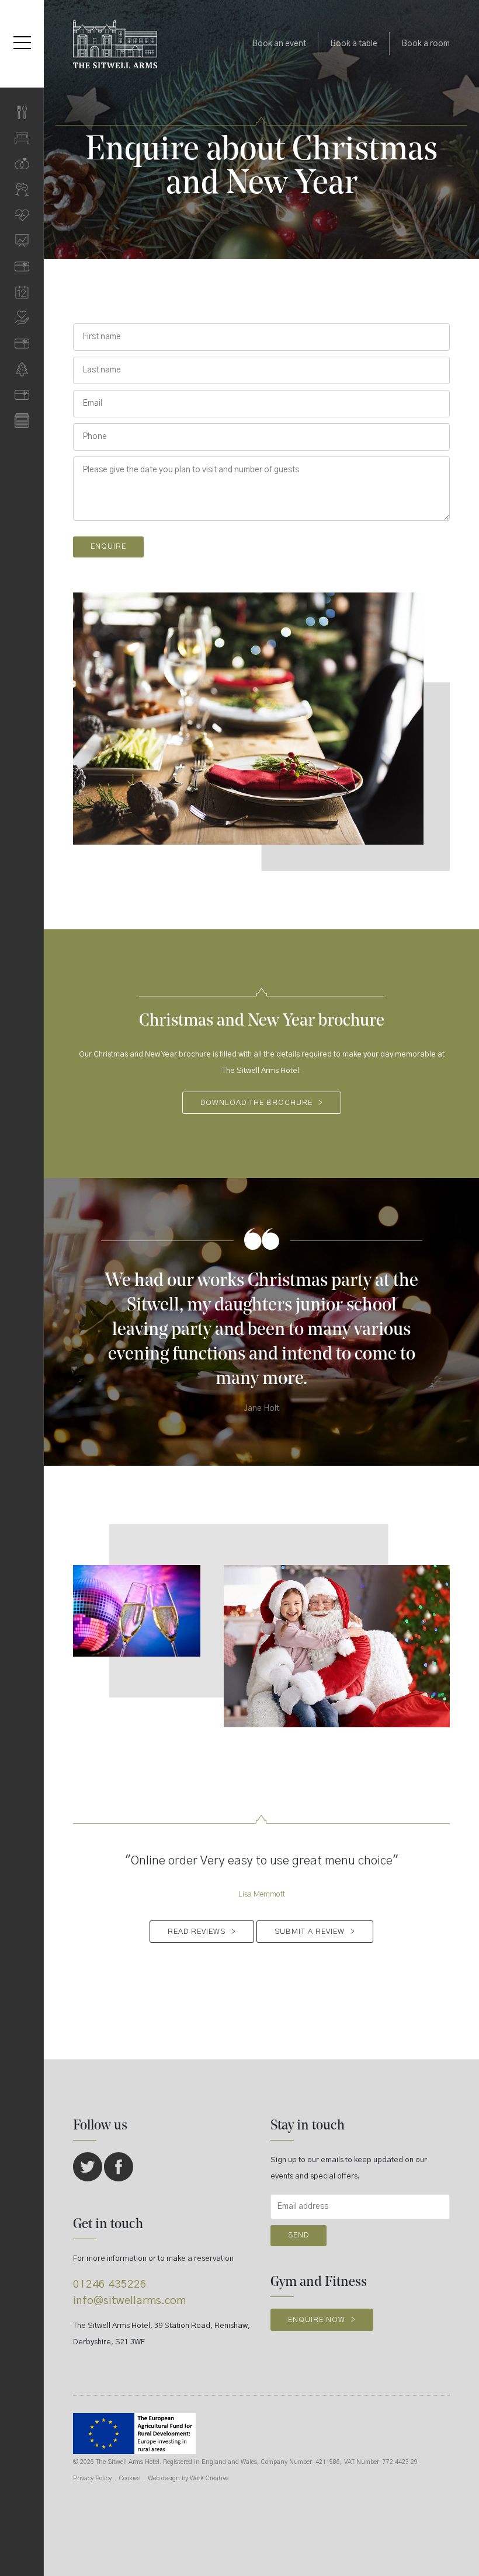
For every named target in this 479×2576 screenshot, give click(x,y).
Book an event (279, 44)
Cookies (130, 2478)
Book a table (354, 44)
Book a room (426, 44)
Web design (164, 2478)
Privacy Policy (92, 2478)
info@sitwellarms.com (129, 2301)
